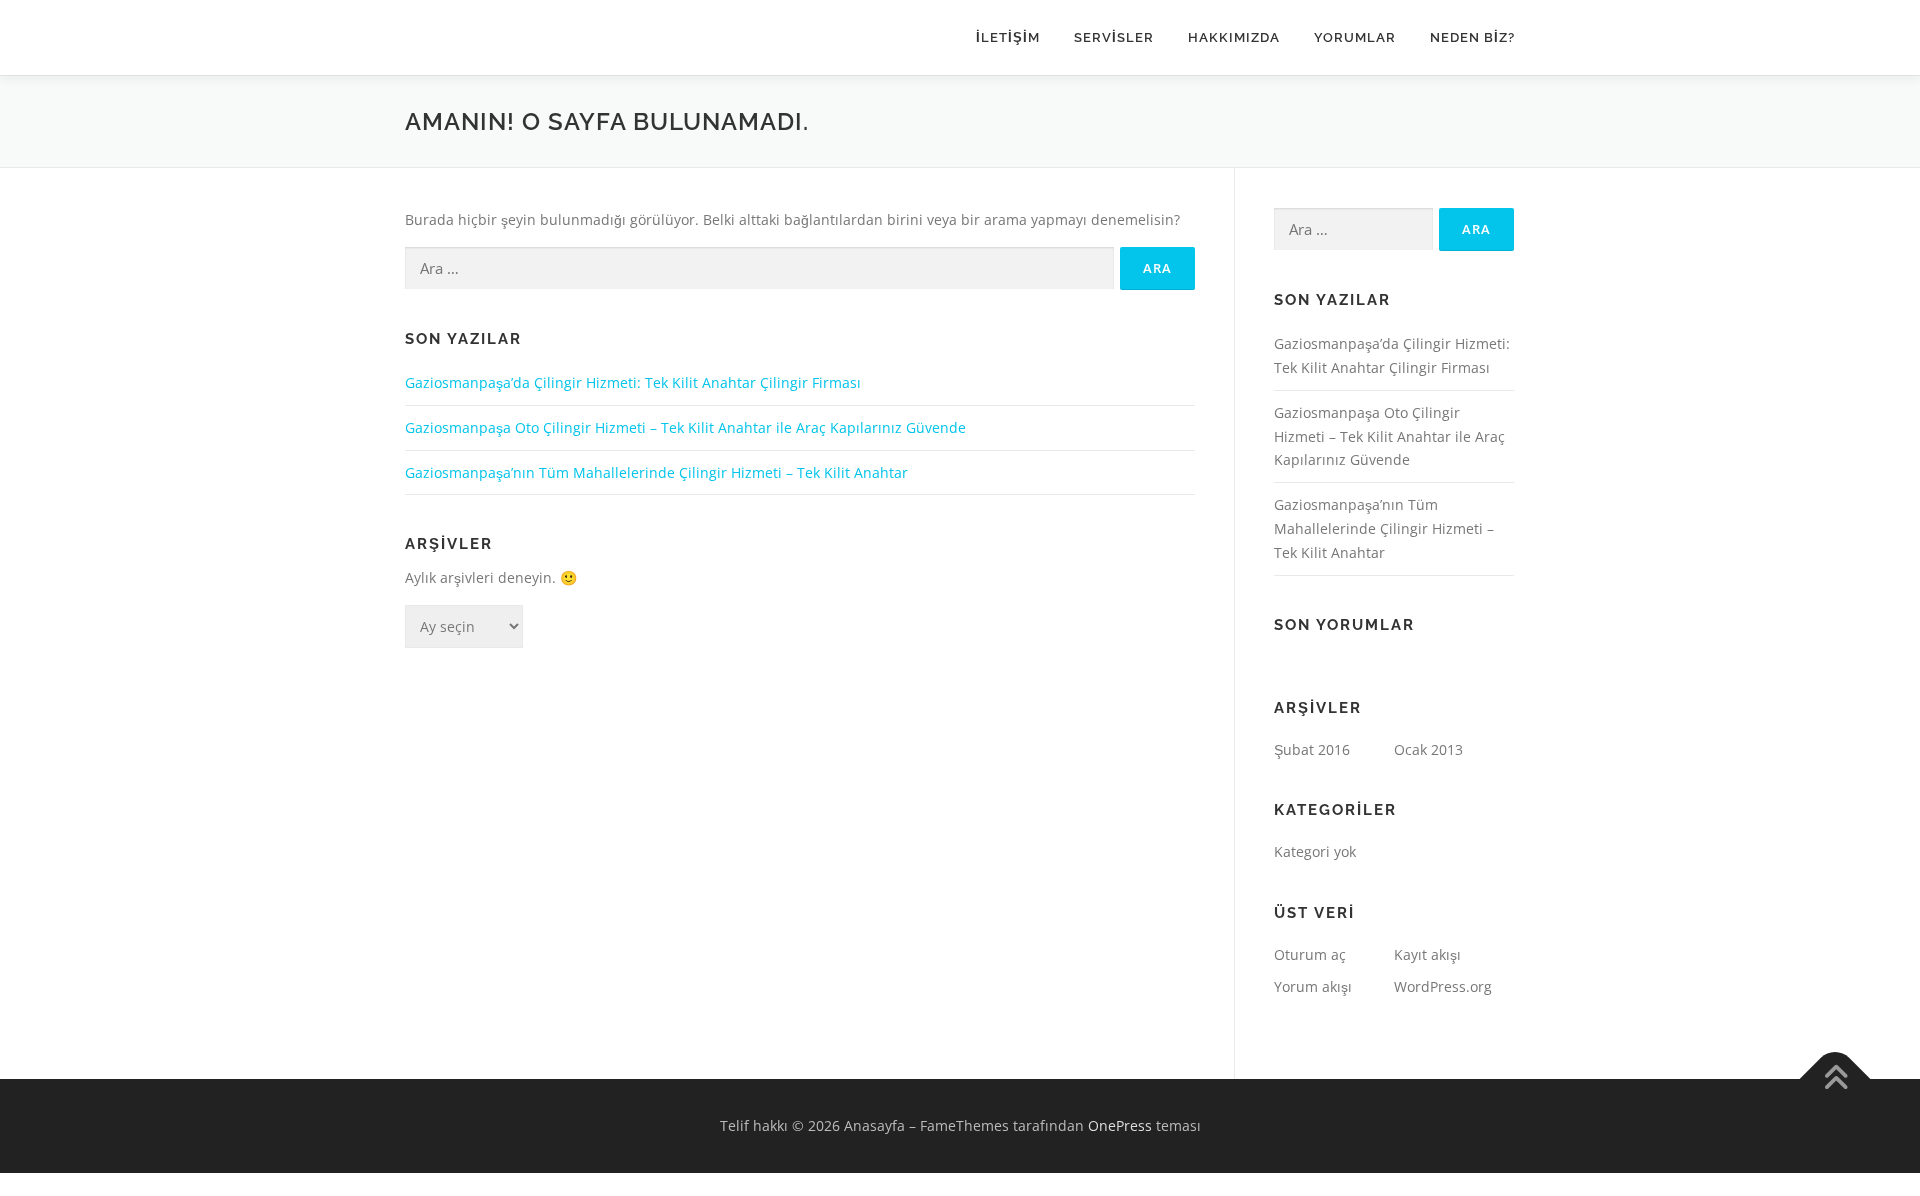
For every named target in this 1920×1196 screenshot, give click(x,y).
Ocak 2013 (1428, 749)
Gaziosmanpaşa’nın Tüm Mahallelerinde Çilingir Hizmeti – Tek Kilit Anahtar (656, 472)
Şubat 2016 (1312, 749)
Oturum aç (1310, 954)
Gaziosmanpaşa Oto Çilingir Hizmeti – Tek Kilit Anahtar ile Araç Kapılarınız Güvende (685, 427)
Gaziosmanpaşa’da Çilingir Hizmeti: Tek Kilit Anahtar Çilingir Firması (633, 382)
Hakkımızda (1234, 37)
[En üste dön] (1835, 1078)
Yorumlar (1355, 37)
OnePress (1120, 1125)
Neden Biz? (1472, 37)
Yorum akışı (1313, 986)
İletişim (1008, 37)
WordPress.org (1443, 986)
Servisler (1114, 37)
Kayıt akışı (1427, 954)
